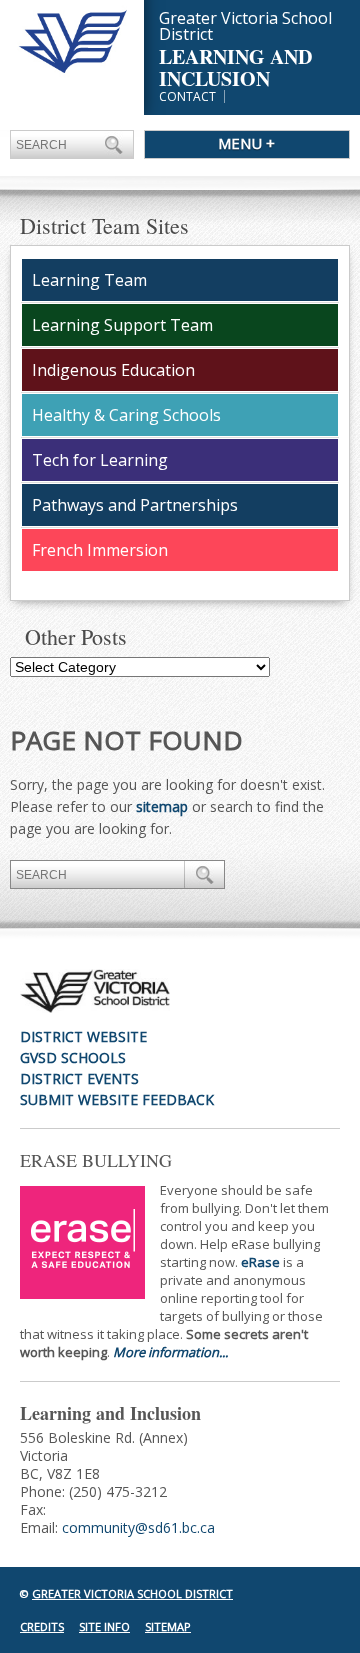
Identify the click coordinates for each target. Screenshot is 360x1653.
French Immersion (100, 550)
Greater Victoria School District (132, 1593)
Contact (187, 96)
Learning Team (89, 280)
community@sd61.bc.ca (138, 1527)
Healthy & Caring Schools (126, 415)
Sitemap (168, 1626)
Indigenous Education (113, 370)
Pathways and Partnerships (135, 505)
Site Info (104, 1626)
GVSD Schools (73, 1057)
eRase (260, 1262)
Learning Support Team (122, 325)
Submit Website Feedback (117, 1099)
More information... (170, 1352)
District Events (79, 1078)
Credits (42, 1626)
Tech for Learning (100, 460)
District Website (83, 1036)
